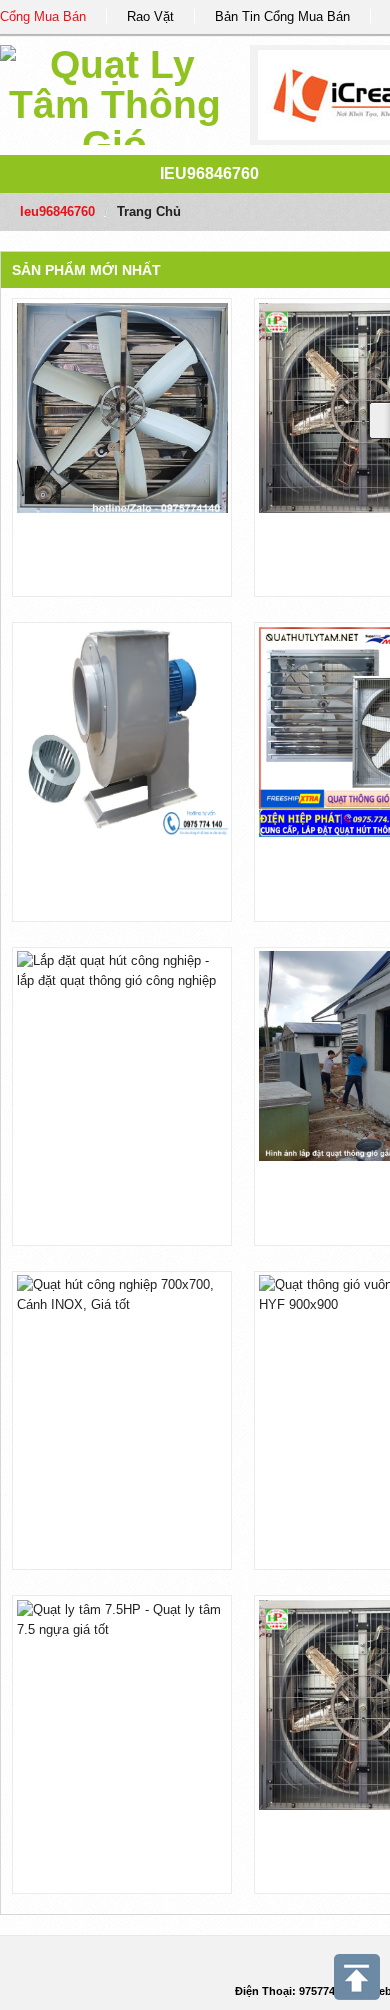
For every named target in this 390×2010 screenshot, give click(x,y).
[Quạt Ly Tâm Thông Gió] (114, 91)
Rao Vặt (150, 16)
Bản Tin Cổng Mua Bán (282, 16)
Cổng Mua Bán (43, 16)
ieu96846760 (209, 173)
